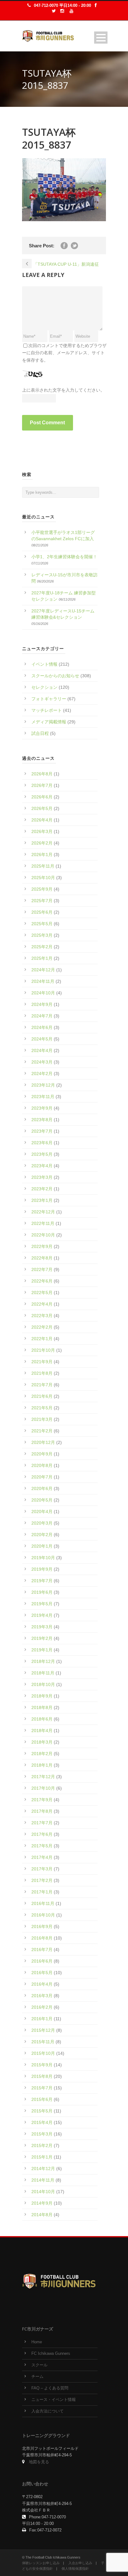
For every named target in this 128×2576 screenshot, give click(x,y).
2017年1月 (42, 1892)
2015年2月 (42, 2145)
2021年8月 (42, 1373)
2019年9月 (42, 1569)
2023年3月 (42, 1177)
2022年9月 (42, 1246)
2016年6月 (42, 1961)
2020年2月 (42, 1535)
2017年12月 (43, 1777)
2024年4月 (42, 1050)
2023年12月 (43, 1085)
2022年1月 (42, 1339)
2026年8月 (42, 774)
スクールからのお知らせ (55, 676)
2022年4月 (42, 1304)
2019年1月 (42, 1650)
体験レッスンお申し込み (41, 2563)
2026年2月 (42, 843)
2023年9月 (42, 1108)
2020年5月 (42, 1500)
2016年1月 (42, 2019)
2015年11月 (43, 2042)
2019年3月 (42, 1627)
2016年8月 (42, 1938)
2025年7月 (42, 901)
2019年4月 (42, 1615)
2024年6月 (42, 1027)
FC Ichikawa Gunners (51, 2354)
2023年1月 (42, 1200)
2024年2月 (42, 1074)
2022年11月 (43, 1223)
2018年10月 (43, 1684)
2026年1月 (42, 855)
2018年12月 (43, 1661)
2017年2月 (42, 1880)
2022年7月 (42, 1269)
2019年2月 (42, 1638)
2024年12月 (43, 970)
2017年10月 (43, 1788)
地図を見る (39, 2462)
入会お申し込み (80, 2563)
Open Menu (101, 38)
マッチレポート (47, 710)
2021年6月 (42, 1396)
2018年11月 (43, 1673)
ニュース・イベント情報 (54, 2400)
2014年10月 (43, 2192)
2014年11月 (43, 2180)
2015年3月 (42, 2134)
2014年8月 (42, 2215)
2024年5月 (42, 1039)
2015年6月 (42, 2099)
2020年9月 (42, 1454)
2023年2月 (42, 1189)
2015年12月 (43, 2030)
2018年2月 (42, 1754)
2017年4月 (42, 1857)
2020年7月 (42, 1477)
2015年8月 (42, 2076)
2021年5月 (42, 1408)
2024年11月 (43, 981)
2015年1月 (42, 2157)
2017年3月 (42, 1869)
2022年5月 (42, 1293)
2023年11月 (43, 1097)
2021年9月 (42, 1362)
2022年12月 (43, 1212)
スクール (39, 2365)
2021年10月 (43, 1350)
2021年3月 (42, 1419)
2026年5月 (42, 808)
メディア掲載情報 (49, 722)
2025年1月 (42, 958)
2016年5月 (42, 1973)
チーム (37, 2377)
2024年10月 (43, 993)
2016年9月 (42, 1926)
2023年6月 (42, 1143)
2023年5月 (42, 1154)
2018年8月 (42, 1707)
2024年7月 (42, 1016)
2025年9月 (42, 889)
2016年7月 (42, 1950)
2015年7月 (42, 2088)
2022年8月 (42, 1258)
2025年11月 (43, 866)
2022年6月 (42, 1281)
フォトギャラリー (49, 699)
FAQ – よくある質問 (50, 2388)
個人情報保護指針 (75, 2569)
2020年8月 (42, 1465)
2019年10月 (43, 1558)
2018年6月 (42, 1719)
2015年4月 (42, 2122)
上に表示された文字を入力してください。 (63, 390)
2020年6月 (42, 1488)
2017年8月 (42, 1811)
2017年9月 (42, 1800)
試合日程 (40, 733)
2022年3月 (42, 1316)
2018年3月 (42, 1742)
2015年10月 (43, 2053)
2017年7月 (42, 1823)
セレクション (44, 687)
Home (37, 2342)
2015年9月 (42, 2065)
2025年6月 (42, 912)
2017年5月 (42, 1846)
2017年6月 (42, 1834)
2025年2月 (42, 947)
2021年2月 (42, 1431)
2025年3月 (42, 935)
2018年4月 (42, 1731)
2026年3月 (42, 831)
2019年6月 (42, 1592)
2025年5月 (42, 924)
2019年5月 (42, 1604)
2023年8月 (42, 1120)
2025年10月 (43, 878)
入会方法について (48, 2411)
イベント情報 (44, 664)
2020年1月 (42, 1546)
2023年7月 (42, 1131)
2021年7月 (42, 1385)
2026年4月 (42, 820)
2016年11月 (43, 1903)
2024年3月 (42, 1062)
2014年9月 (42, 2203)
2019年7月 (42, 1581)
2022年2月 (42, 1327)
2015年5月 (42, 2111)
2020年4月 (42, 1512)
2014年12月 (43, 2169)
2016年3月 (42, 1996)
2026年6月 (42, 797)
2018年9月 (42, 1696)
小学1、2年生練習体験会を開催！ (64, 557)
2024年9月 (42, 1004)
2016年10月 (43, 1915)
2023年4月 (42, 1166)
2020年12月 (43, 1442)
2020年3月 (42, 1523)
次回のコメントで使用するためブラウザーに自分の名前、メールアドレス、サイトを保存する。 (64, 353)
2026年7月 (42, 785)
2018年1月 (42, 1765)
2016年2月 (42, 2007)
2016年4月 (42, 1984)
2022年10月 (43, 1235)
